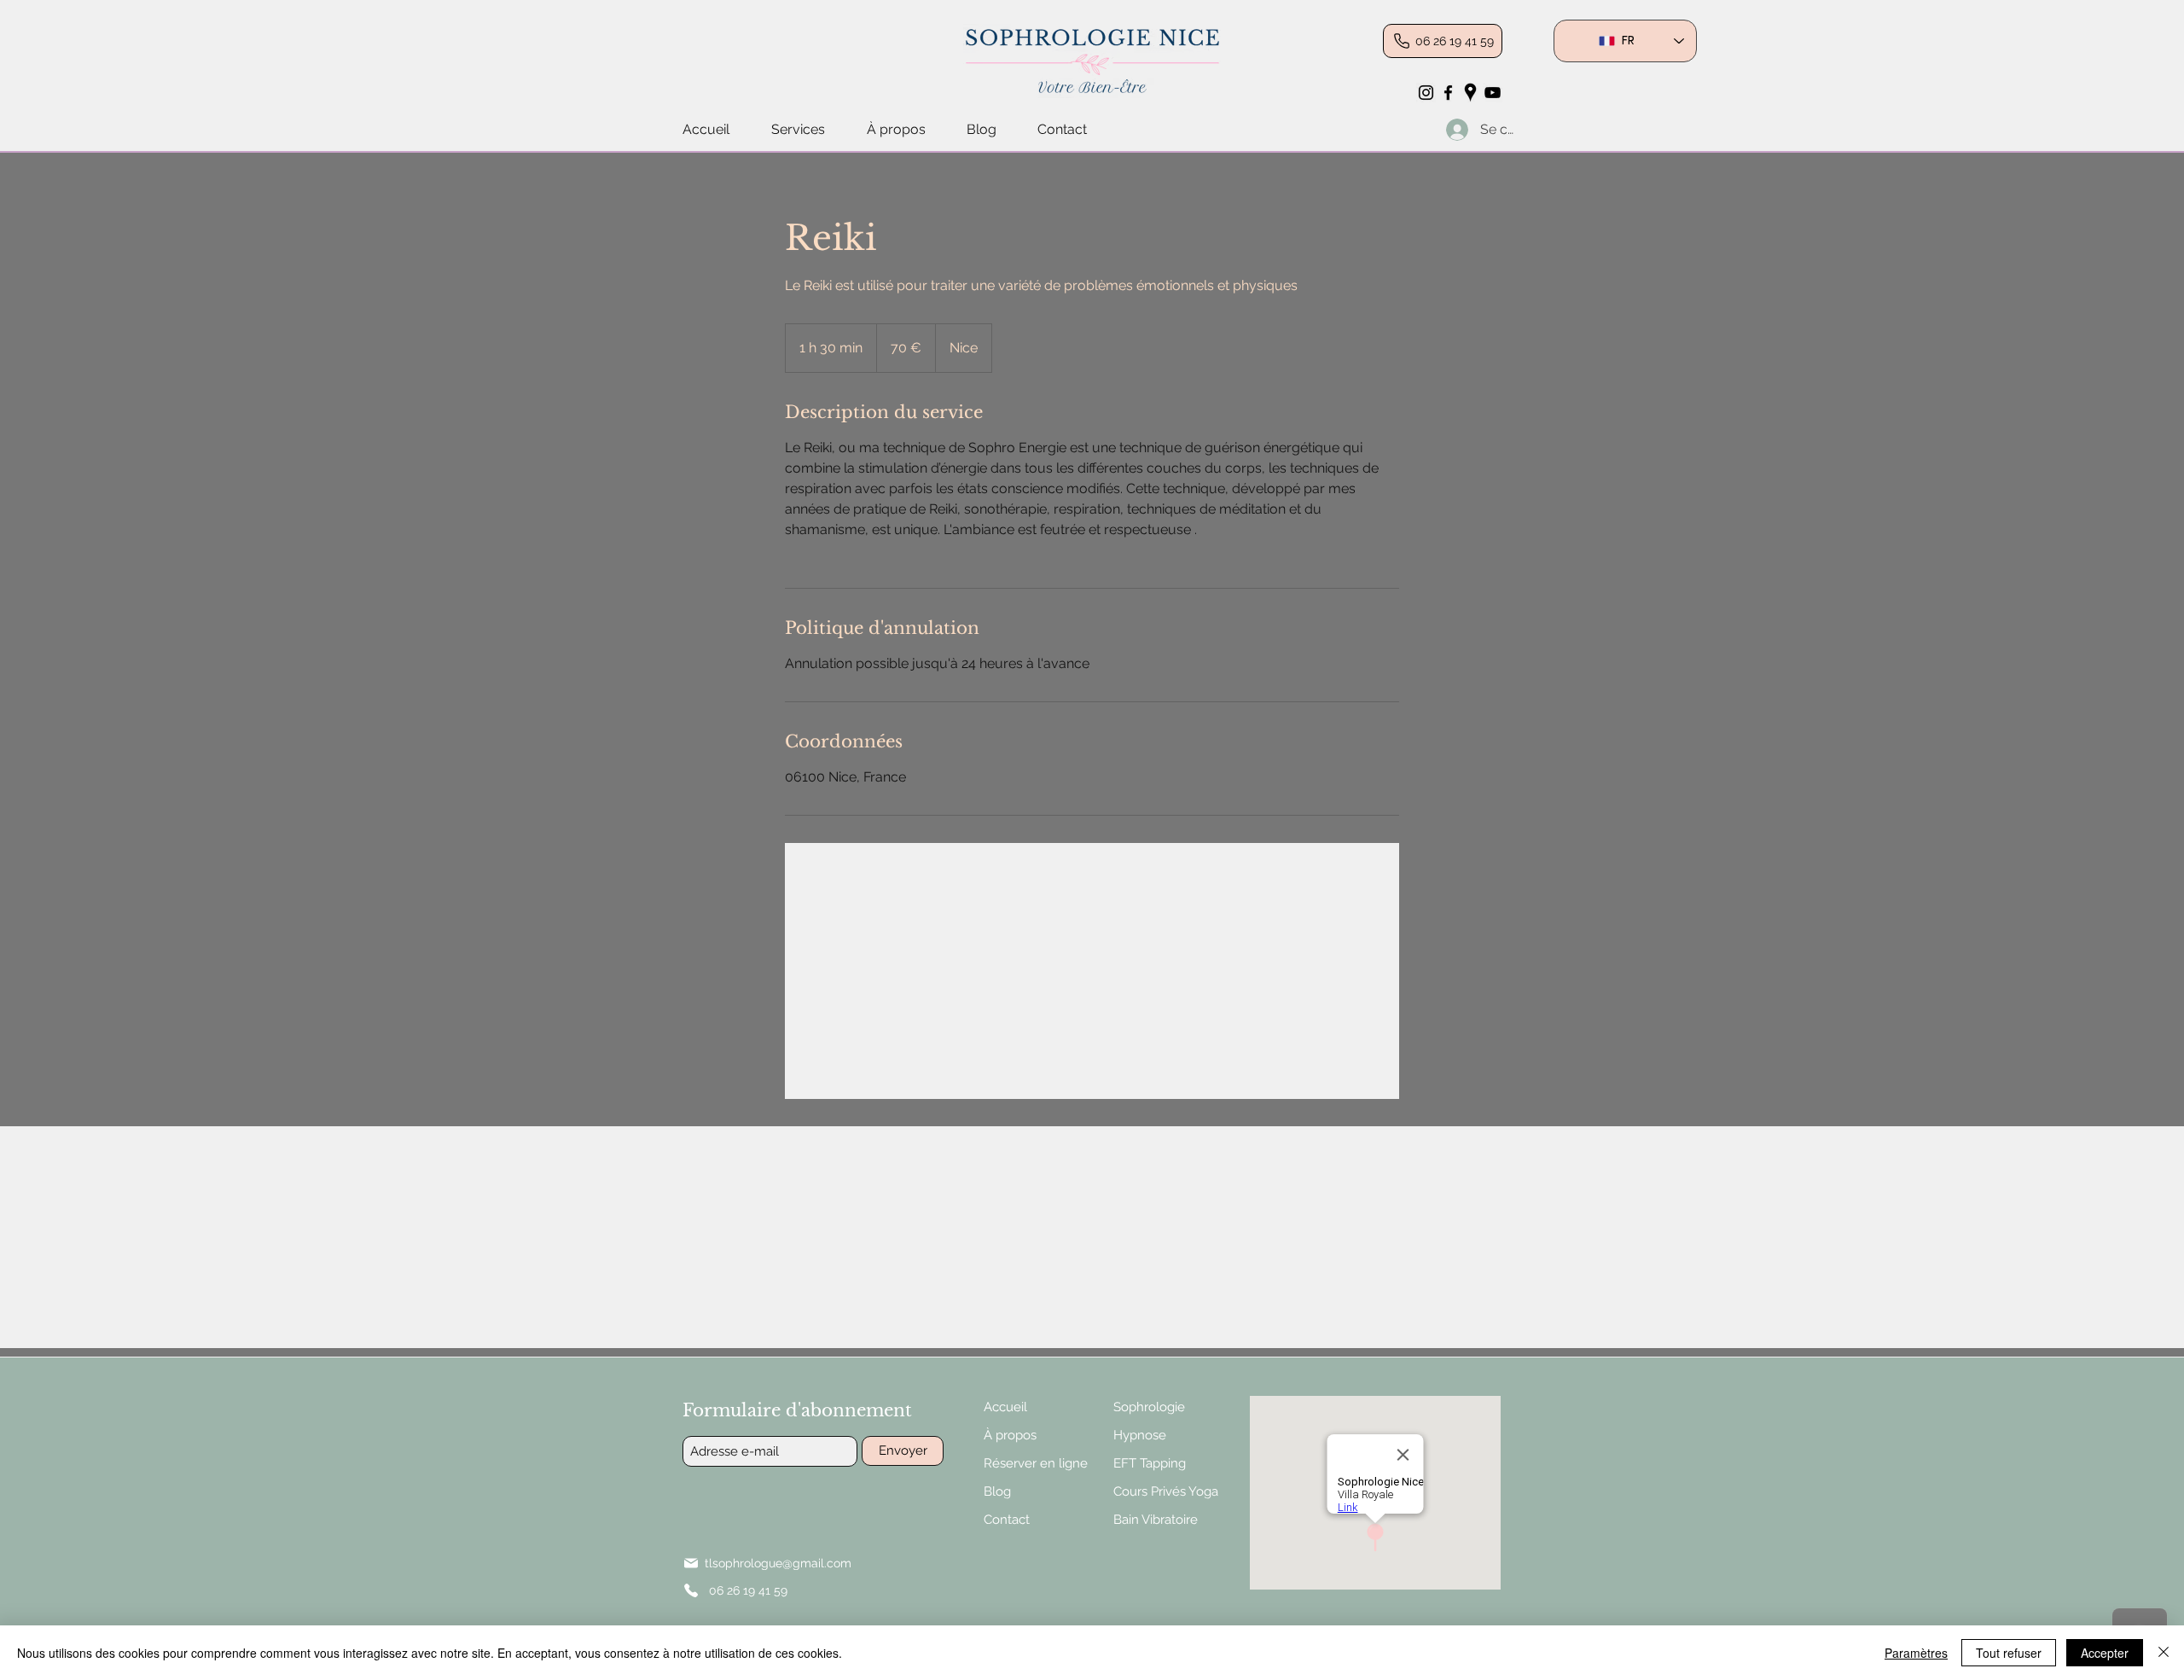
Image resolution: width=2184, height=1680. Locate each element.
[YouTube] (1493, 93)
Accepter (2105, 1653)
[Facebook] (1448, 93)
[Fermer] (2164, 1653)
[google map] (1470, 93)
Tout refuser (2009, 1653)
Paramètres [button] (1916, 1653)
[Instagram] (1426, 93)
